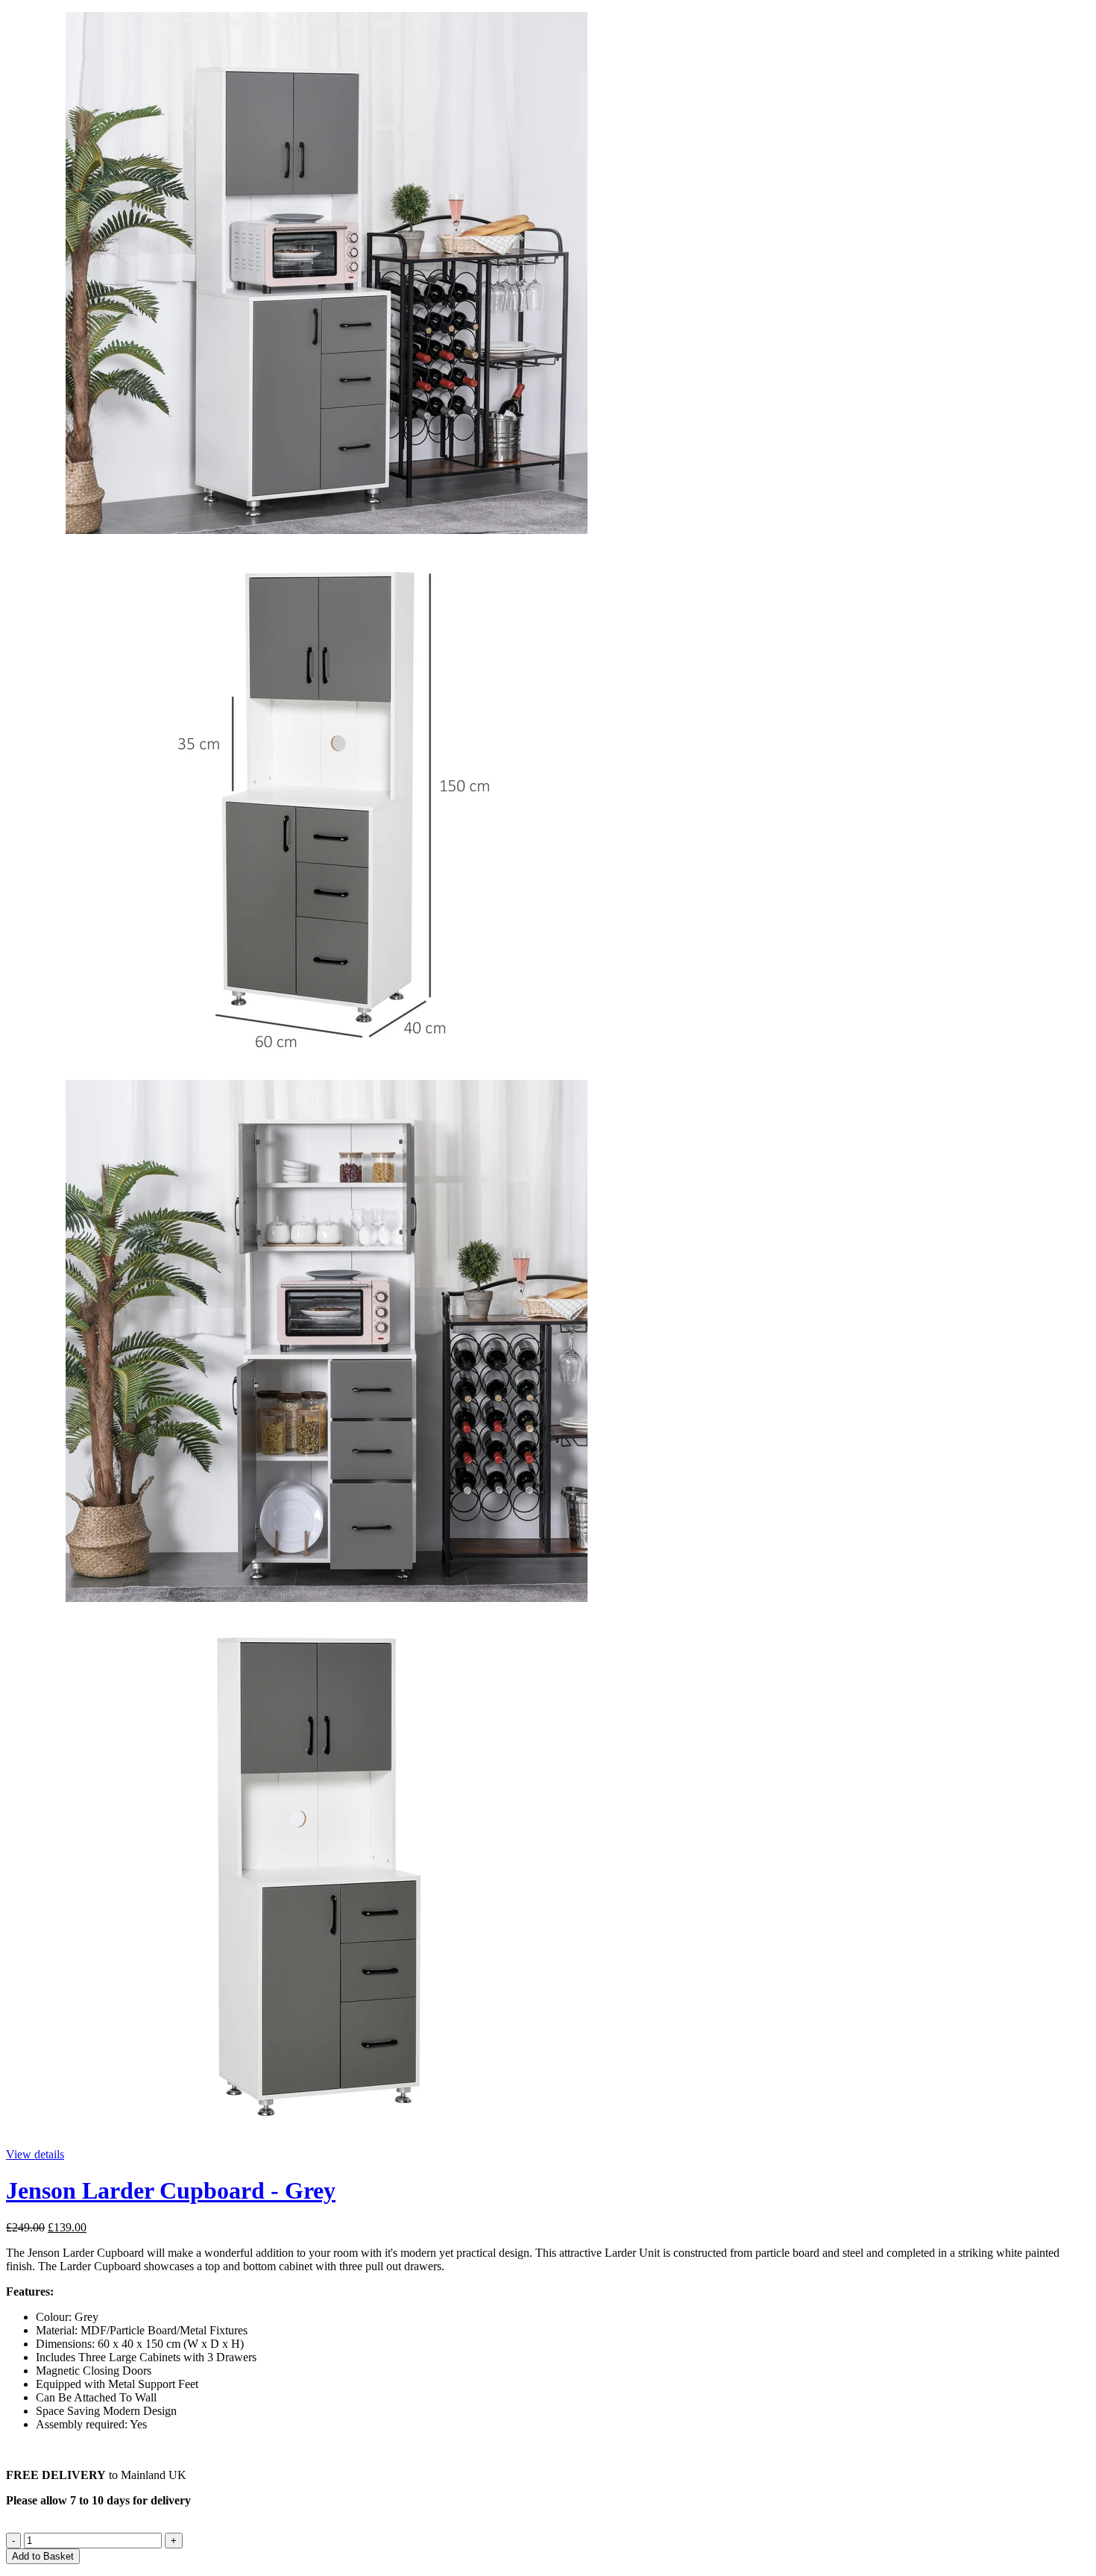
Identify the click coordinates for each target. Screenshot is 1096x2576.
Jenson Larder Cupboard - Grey (171, 2190)
